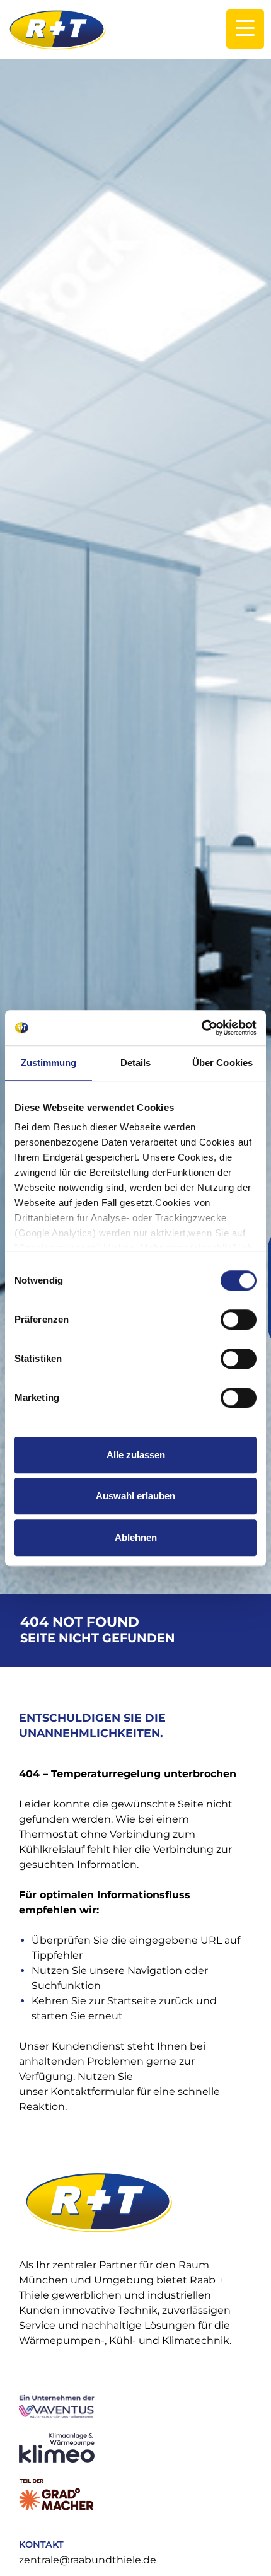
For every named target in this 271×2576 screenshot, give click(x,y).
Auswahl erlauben (135, 1496)
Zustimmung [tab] (49, 1063)
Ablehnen (136, 1537)
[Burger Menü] (245, 29)
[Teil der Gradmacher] (134, 2495)
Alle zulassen (136, 1455)
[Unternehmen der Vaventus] (134, 2406)
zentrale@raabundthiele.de (88, 2560)
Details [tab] (136, 1063)
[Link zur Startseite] (57, 29)
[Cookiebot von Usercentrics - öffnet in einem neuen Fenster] (201, 1028)
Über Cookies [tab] (222, 1063)
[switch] (239, 1320)
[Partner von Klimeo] (134, 2448)
